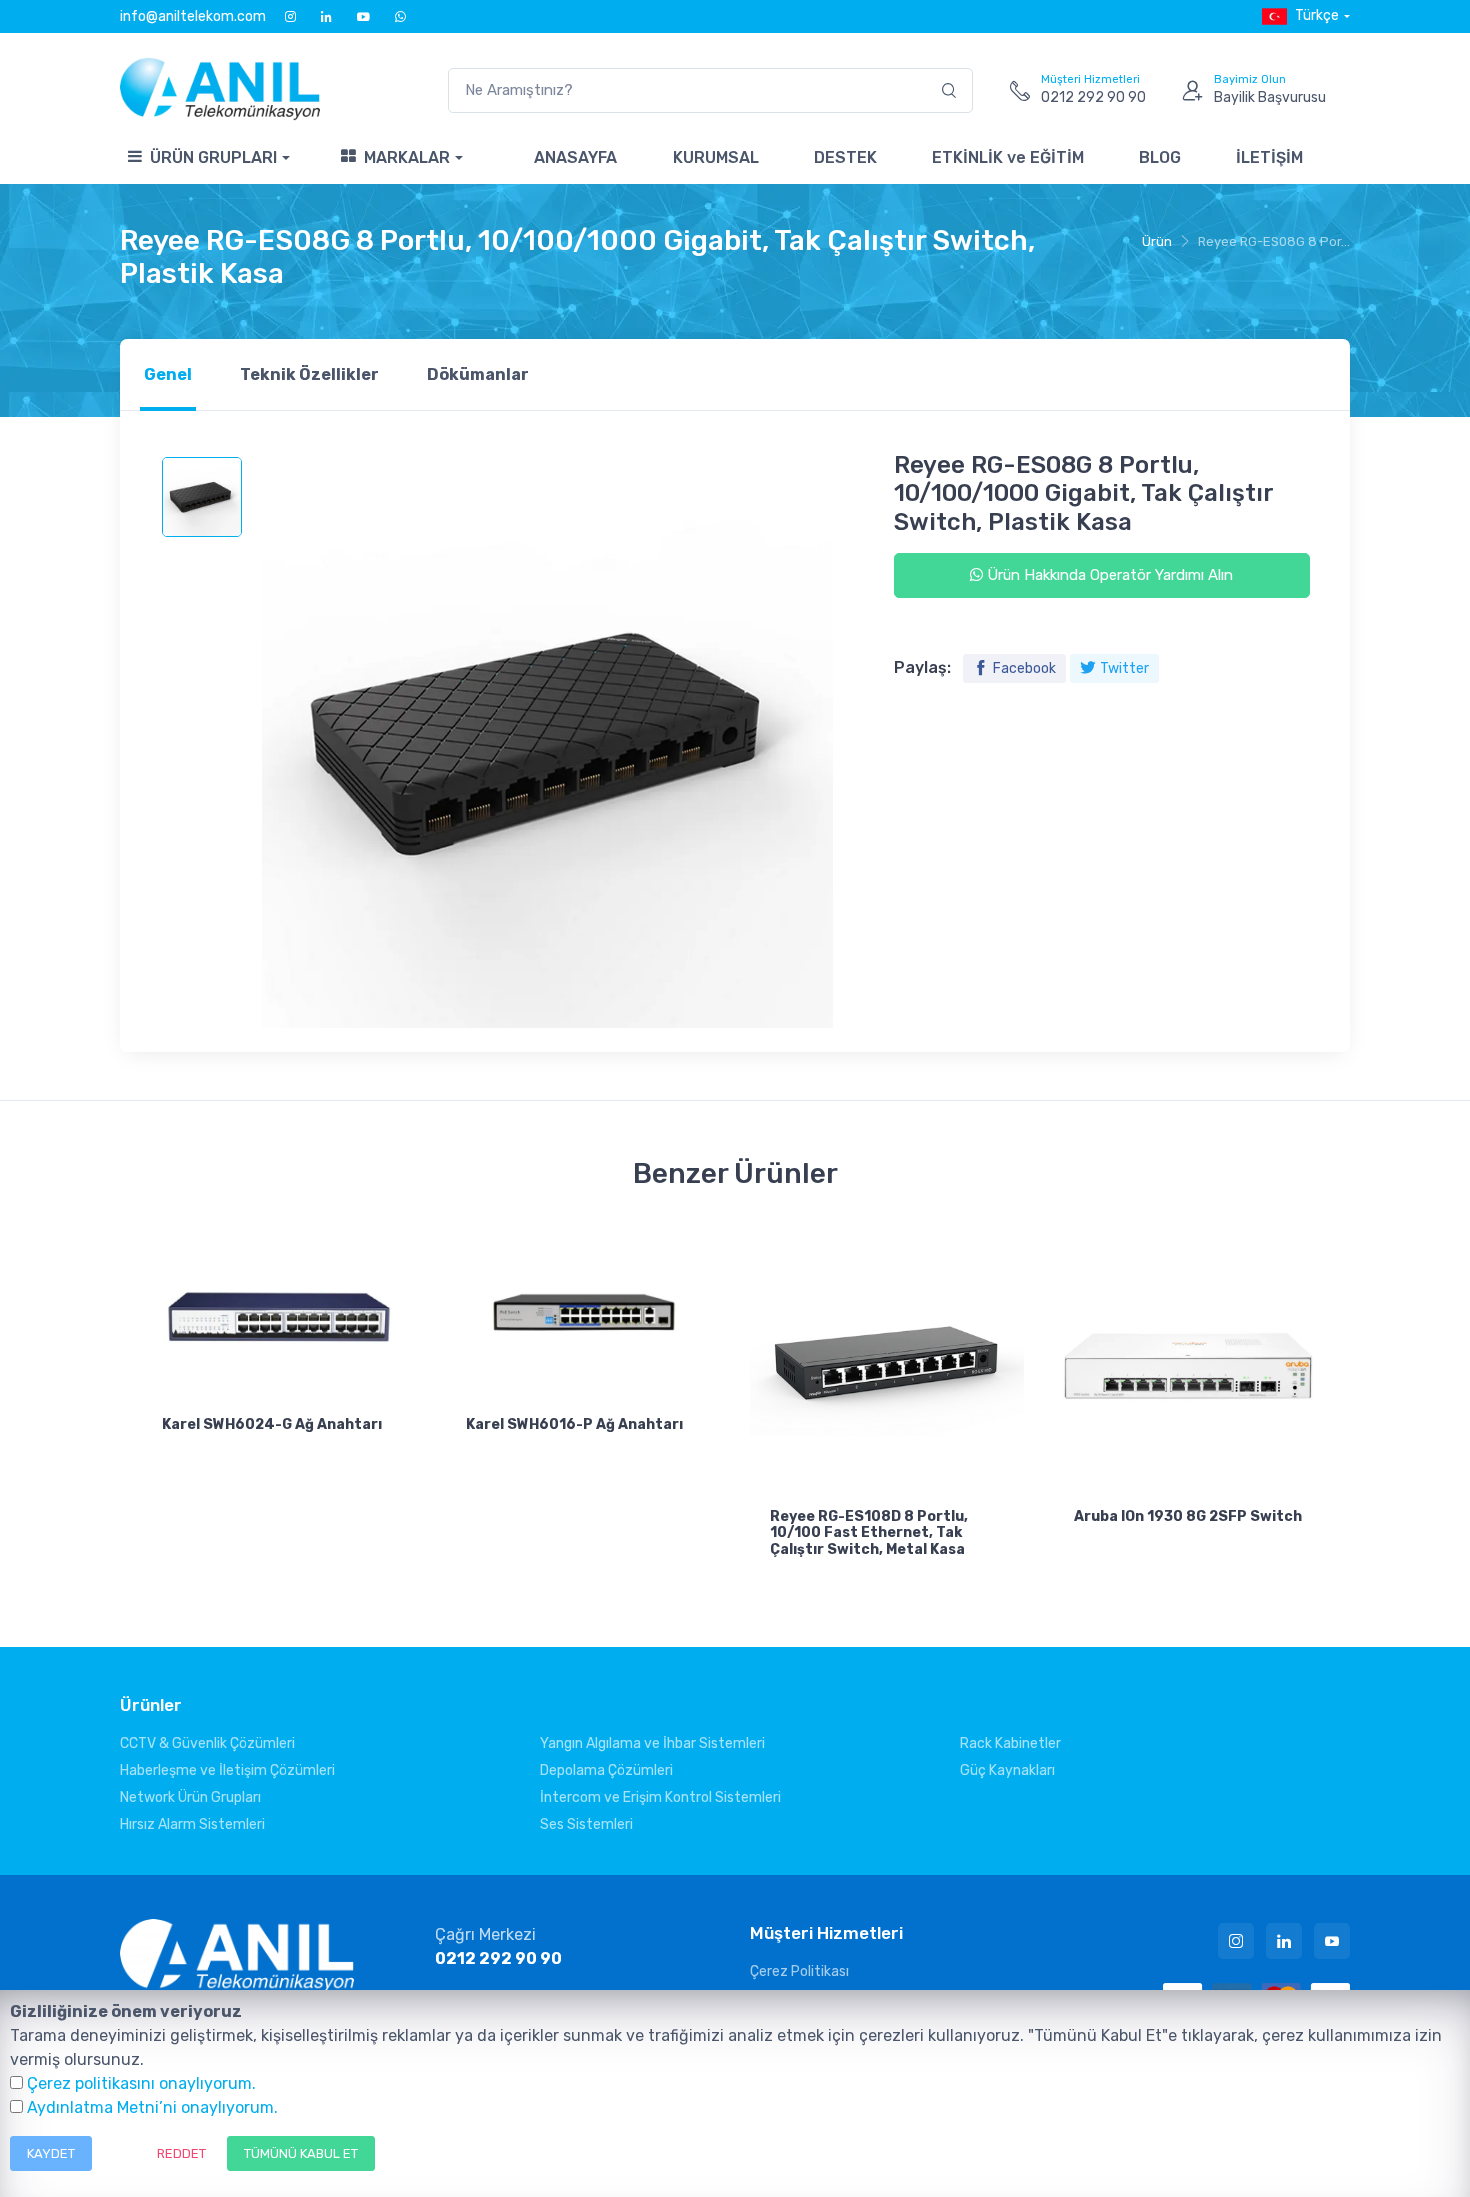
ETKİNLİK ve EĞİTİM (1008, 157)
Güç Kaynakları (1007, 1770)
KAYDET (51, 2153)
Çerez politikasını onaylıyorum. (141, 2083)
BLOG (1160, 157)
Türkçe (1317, 15)
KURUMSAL (716, 157)
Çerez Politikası (799, 1971)
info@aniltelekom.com (193, 16)
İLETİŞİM (1269, 157)
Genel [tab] (168, 374)
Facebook (1024, 668)
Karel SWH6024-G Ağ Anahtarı (272, 1424)
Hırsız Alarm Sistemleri (192, 1824)
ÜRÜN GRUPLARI (213, 157)
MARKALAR (407, 157)
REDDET (181, 2153)
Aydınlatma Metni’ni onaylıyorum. (152, 2107)
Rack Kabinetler (1010, 1743)
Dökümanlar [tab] (478, 374)
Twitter (1124, 668)
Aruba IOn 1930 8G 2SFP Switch (1188, 1516)
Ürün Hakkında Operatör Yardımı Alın (1108, 575)
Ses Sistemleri (586, 1824)
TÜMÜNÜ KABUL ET (301, 2153)
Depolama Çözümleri (606, 1770)
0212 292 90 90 (498, 1958)
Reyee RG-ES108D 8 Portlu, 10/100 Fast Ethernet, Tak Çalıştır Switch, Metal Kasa (869, 1533)
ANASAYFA (575, 157)
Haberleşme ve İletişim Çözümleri (227, 1770)
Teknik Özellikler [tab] (309, 374)
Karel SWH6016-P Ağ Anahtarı (574, 1424)
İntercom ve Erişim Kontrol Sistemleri (660, 1797)
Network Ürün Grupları (190, 1797)
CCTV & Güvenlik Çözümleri (207, 1743)
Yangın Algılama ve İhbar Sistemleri (652, 1743)
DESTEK (845, 157)
